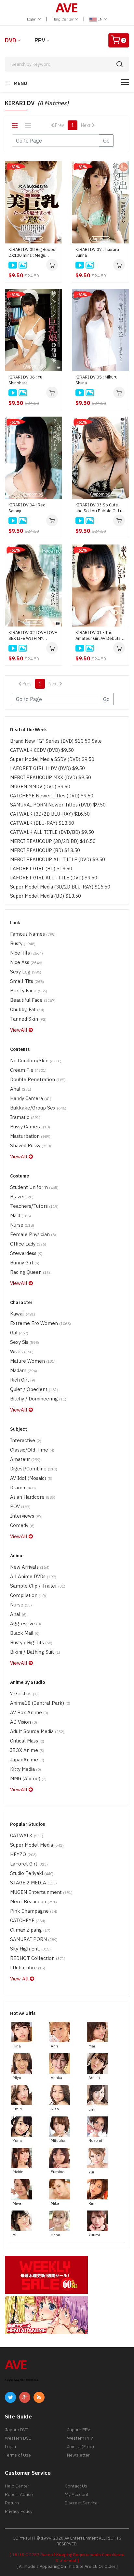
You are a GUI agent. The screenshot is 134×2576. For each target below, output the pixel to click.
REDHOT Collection (38, 1958)
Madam (24, 1370)
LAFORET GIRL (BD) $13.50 (41, 868)
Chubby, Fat (27, 1009)
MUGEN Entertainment (41, 1892)
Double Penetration (38, 1079)
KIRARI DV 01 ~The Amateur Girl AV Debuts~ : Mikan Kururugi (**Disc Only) (100, 636)
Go (106, 141)
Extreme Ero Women (40, 1323)
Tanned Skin (28, 1019)
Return (12, 2503)
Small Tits (27, 981)
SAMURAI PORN (34, 1939)
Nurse (22, 1225)
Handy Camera (31, 1098)
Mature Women (33, 1361)
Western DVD (18, 2438)
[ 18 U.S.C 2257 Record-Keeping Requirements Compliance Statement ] (67, 2558)
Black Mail (25, 1633)
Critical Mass (27, 1741)
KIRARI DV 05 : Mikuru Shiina (96, 380)
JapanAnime (27, 1760)
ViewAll (19, 1030)
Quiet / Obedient (34, 1389)
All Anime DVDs (33, 1576)
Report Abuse (19, 2494)
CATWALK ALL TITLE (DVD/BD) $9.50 (52, 832)
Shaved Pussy (31, 1145)
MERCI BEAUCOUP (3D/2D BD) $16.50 (53, 841)
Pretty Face (29, 991)
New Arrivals (30, 1567)
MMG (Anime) (28, 1778)
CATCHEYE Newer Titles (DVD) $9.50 (52, 796)
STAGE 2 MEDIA (33, 1883)
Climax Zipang (30, 1930)
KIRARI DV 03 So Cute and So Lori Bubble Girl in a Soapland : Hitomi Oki (99, 508)
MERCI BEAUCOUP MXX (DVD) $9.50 (51, 777)
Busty (23, 943)
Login (32, 19)
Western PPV (80, 2438)
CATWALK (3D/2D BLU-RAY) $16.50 (50, 814)
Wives (22, 1351)
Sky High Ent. (30, 1949)
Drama (23, 1488)
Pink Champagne (34, 1911)
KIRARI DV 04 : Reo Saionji (27, 508)
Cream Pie (28, 1070)
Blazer (22, 1197)
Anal (21, 1089)
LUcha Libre (28, 1968)
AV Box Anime (29, 1712)
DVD (11, 40)
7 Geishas (24, 1694)
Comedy (22, 1525)
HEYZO (23, 1854)
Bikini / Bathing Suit (35, 1652)
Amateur (25, 1459)
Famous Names (33, 934)
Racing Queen (30, 1272)
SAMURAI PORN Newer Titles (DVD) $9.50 (58, 805)
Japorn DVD (17, 2430)
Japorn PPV (79, 2430)
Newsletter (78, 2455)
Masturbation (30, 1136)
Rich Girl (23, 1380)
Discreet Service (81, 2503)
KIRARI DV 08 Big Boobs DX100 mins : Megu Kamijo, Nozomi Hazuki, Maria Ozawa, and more (32, 253)
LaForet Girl (29, 1864)
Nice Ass (26, 962)
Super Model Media (37, 1845)
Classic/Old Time (32, 1450)
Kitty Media (26, 1769)
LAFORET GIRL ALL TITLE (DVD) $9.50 (54, 878)
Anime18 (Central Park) (40, 1703)
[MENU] (125, 82)
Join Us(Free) (80, 2446)
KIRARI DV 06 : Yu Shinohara (25, 380)
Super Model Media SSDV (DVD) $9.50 (52, 759)
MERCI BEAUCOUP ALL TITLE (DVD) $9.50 (58, 859)
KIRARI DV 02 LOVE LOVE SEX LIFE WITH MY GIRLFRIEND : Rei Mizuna (33, 636)
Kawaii (23, 1314)
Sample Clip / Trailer (38, 1586)
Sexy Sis (25, 1342)
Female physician (33, 1234)
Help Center (63, 19)
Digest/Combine (34, 1469)
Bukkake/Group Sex (38, 1108)
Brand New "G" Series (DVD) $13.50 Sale (56, 741)
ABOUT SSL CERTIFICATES (22, 2380)
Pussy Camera (30, 1127)
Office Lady (28, 1244)
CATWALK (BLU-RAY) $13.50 (42, 823)
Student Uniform (34, 1187)
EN (100, 19)
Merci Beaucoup (33, 1901)
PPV (40, 40)
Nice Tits (27, 953)
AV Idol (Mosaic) (31, 1478)
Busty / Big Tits (31, 1642)
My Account (77, 2494)
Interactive (26, 1440)
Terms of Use (18, 2455)
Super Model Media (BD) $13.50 (46, 896)
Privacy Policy (19, 2511)
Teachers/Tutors (34, 1206)
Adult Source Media (37, 1731)
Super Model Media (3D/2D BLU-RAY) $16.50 (60, 887)
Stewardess (26, 1253)
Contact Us (76, 2486)
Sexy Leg (26, 972)
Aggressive (26, 1624)
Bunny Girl (25, 1263)
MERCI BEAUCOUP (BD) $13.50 (45, 850)
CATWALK (27, 1835)
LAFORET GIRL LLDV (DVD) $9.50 (47, 768)
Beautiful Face (33, 1000)
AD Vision (24, 1722)
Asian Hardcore (33, 1497)
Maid (20, 1215)
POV (20, 1506)
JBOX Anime (27, 1750)
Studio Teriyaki (32, 1873)
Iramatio (25, 1117)
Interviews (26, 1516)
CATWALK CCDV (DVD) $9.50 (42, 750)
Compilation (28, 1595)
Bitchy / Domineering (38, 1399)
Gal (19, 1333)
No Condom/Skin (36, 1061)
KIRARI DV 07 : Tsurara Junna (97, 252)
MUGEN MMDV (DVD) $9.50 (40, 786)
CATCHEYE (28, 1920)
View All (20, 1979)
